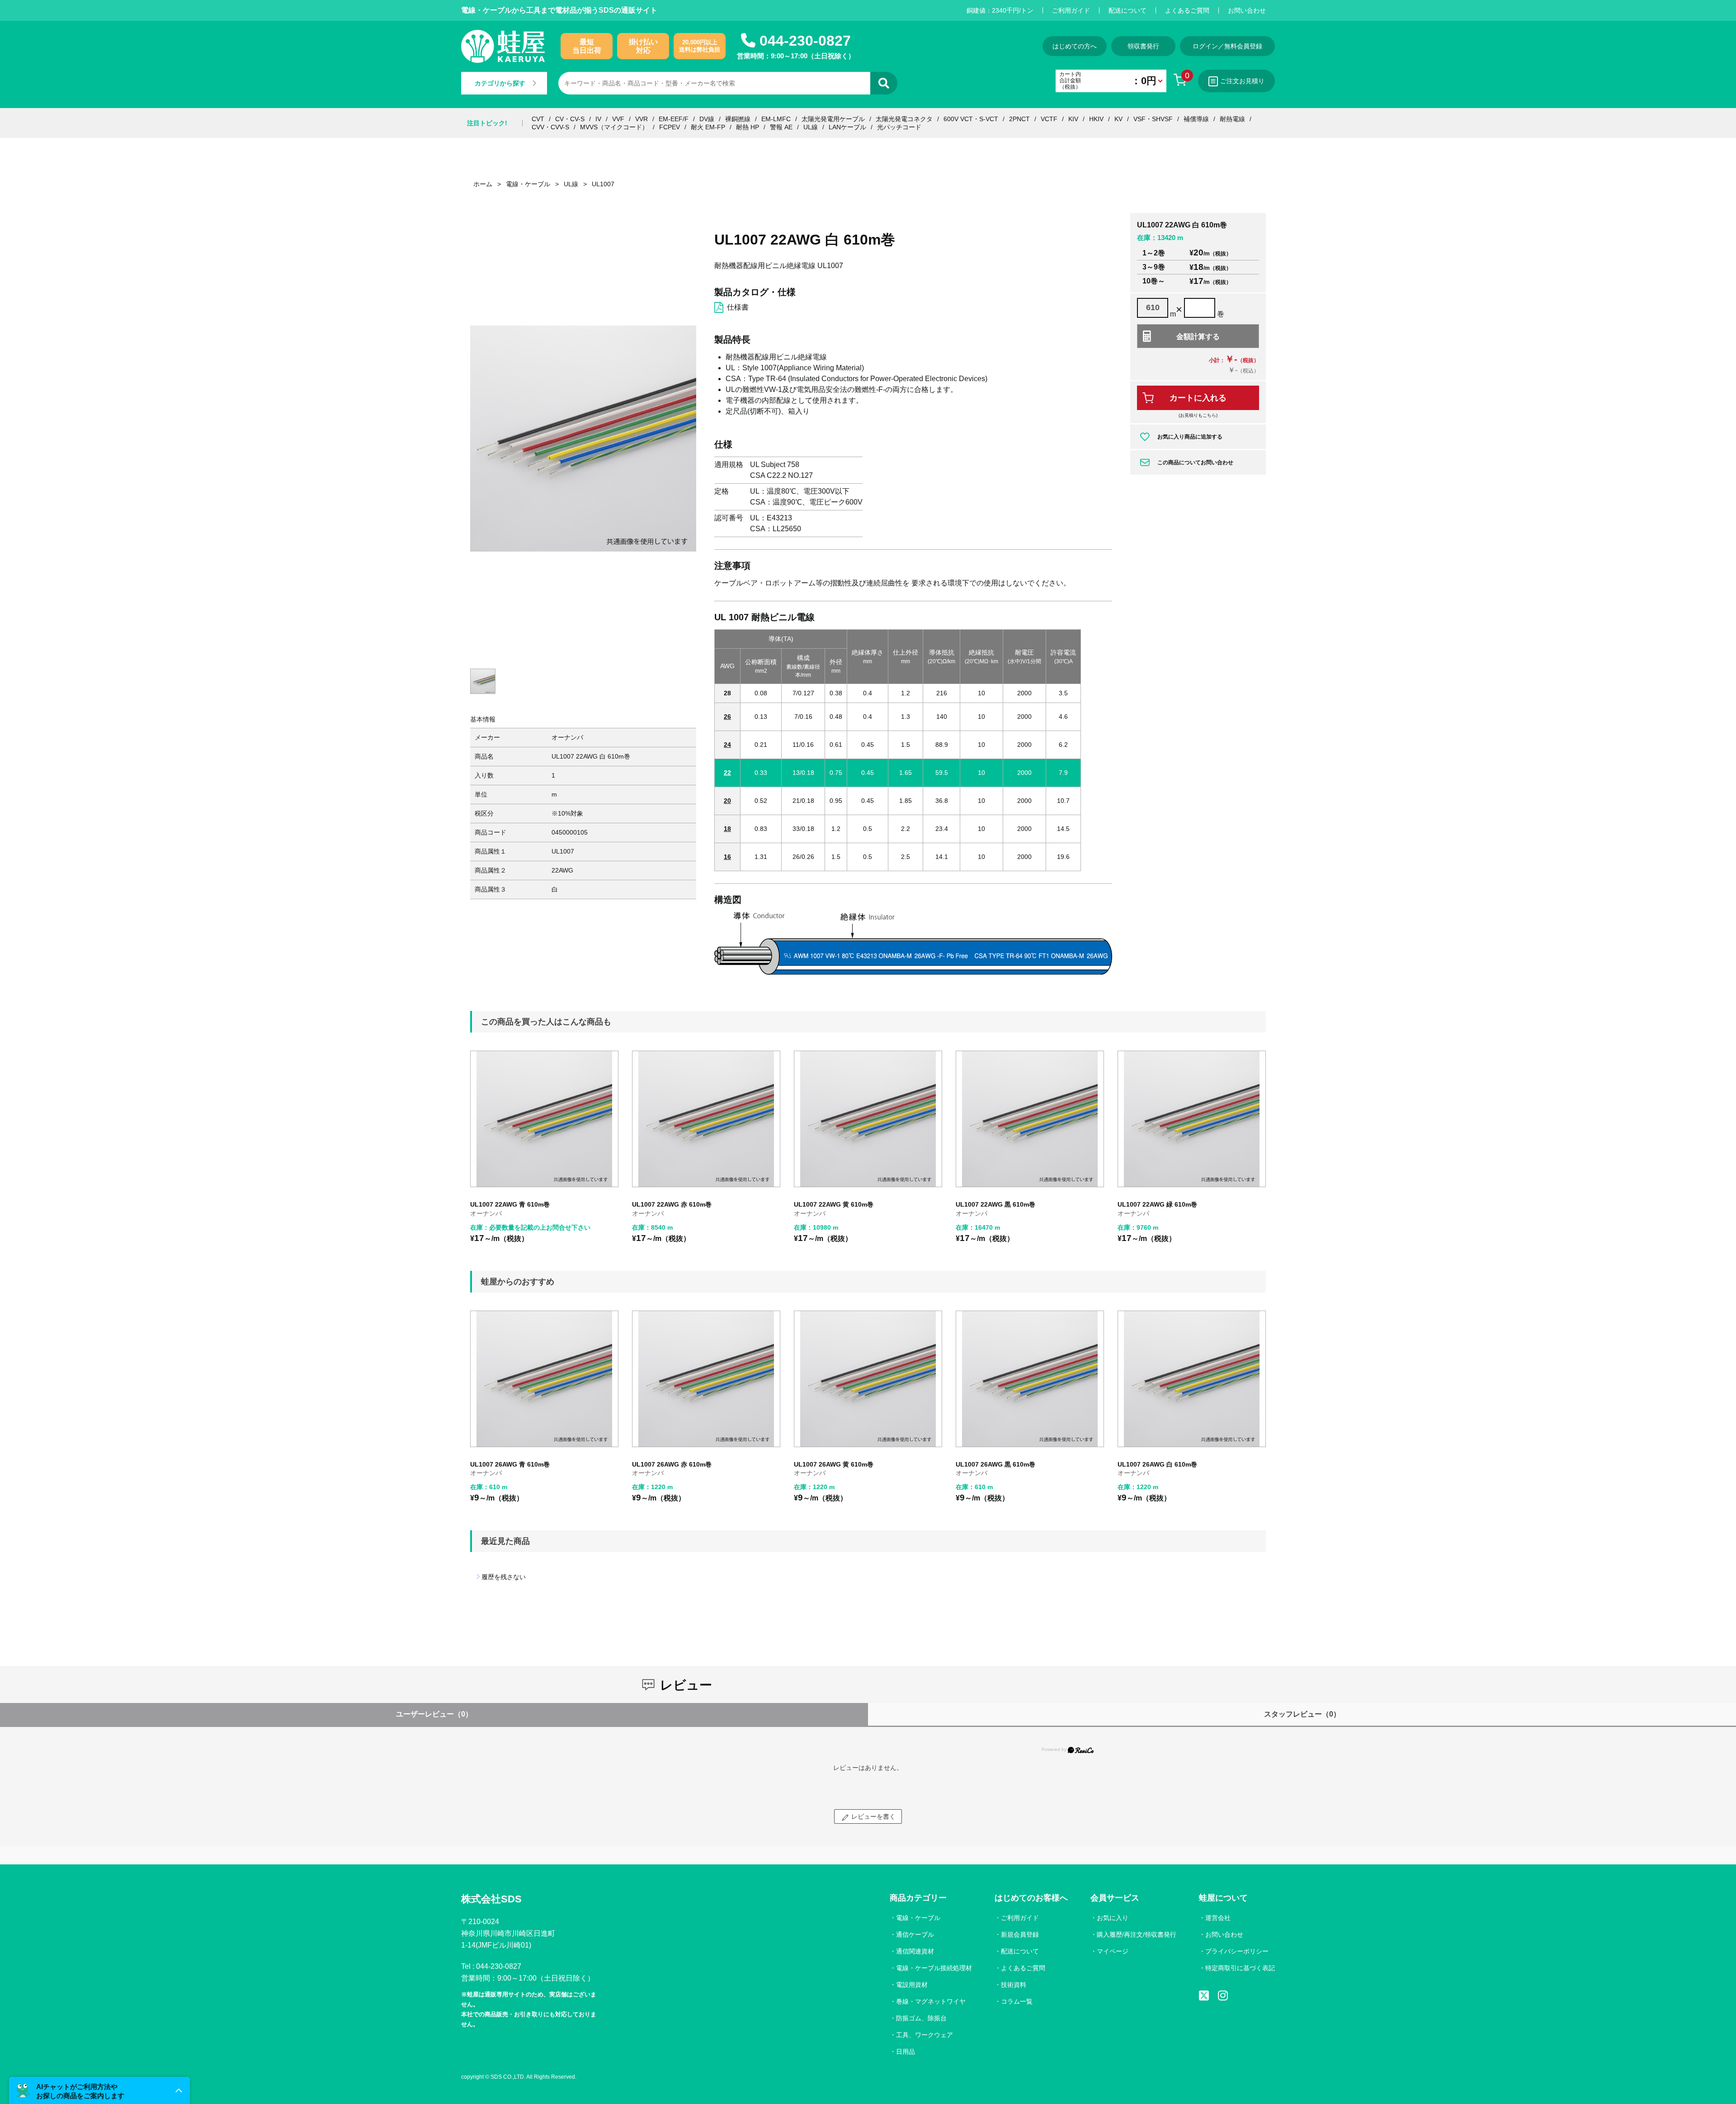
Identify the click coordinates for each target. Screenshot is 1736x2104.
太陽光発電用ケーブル (833, 119)
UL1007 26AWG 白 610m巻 (1157, 1464)
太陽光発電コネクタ (904, 119)
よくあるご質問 (1187, 10)
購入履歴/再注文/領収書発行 (1137, 1934)
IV (598, 119)
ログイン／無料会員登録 (1227, 46)
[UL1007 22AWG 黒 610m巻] (1030, 1119)
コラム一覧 (1017, 2001)
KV (1118, 119)
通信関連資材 (915, 1951)
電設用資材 (912, 1985)
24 (727, 745)
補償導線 (1196, 119)
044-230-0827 (805, 41)
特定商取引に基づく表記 (1240, 1968)
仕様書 (738, 307)
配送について (1127, 10)
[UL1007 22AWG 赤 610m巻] (706, 1119)
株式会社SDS (491, 1899)
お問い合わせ (1247, 10)
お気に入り (1113, 1918)
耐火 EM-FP (708, 127)
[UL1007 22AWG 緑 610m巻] (1192, 1119)
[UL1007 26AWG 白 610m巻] (1192, 1379)
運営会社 (1218, 1918)
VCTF (1049, 119)
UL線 (811, 127)
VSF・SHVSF (1153, 119)
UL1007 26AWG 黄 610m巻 (834, 1464)
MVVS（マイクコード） (614, 127)
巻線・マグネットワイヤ (931, 2001)
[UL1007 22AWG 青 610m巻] (544, 1119)
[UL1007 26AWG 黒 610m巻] (1030, 1379)
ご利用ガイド (1071, 10)
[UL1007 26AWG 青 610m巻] (544, 1379)
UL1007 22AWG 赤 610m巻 (672, 1204)
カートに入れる (1198, 398)
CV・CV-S (570, 119)
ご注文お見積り (1242, 81)
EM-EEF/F (674, 119)
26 (727, 717)
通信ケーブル (915, 1934)
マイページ (1113, 1951)
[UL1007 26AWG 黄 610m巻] (868, 1379)
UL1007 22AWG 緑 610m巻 (1157, 1204)
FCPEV (670, 127)
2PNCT (1019, 119)
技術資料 (1014, 1985)
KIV (1073, 119)
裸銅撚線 (738, 119)
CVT (538, 119)
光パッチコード (899, 127)
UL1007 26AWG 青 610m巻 (510, 1464)
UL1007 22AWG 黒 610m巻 (995, 1204)
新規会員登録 (1020, 1934)
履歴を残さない (504, 1577)
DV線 (707, 119)
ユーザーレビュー (434, 1714)
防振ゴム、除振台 (921, 2018)
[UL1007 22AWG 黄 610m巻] (868, 1119)
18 (727, 829)
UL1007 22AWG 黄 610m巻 (834, 1204)
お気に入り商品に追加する (1190, 437)
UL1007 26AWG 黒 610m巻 (995, 1464)
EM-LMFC (776, 119)
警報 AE (781, 127)
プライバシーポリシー (1237, 1951)
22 (727, 773)
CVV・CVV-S (550, 127)
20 (727, 801)
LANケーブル (847, 127)
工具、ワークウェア (925, 2035)
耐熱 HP (748, 127)
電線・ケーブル (918, 1918)
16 (727, 857)
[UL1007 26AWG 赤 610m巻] (706, 1379)
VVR (642, 119)
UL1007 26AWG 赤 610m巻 (672, 1464)
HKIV (1096, 119)
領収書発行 (1143, 46)
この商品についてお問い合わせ (1195, 462)
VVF (618, 119)
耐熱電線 (1232, 119)
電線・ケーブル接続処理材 (934, 1968)
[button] (99, 2090)
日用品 (906, 2052)
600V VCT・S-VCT (971, 119)
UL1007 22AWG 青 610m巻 (510, 1204)
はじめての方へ (1075, 46)
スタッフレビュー (1302, 1714)
